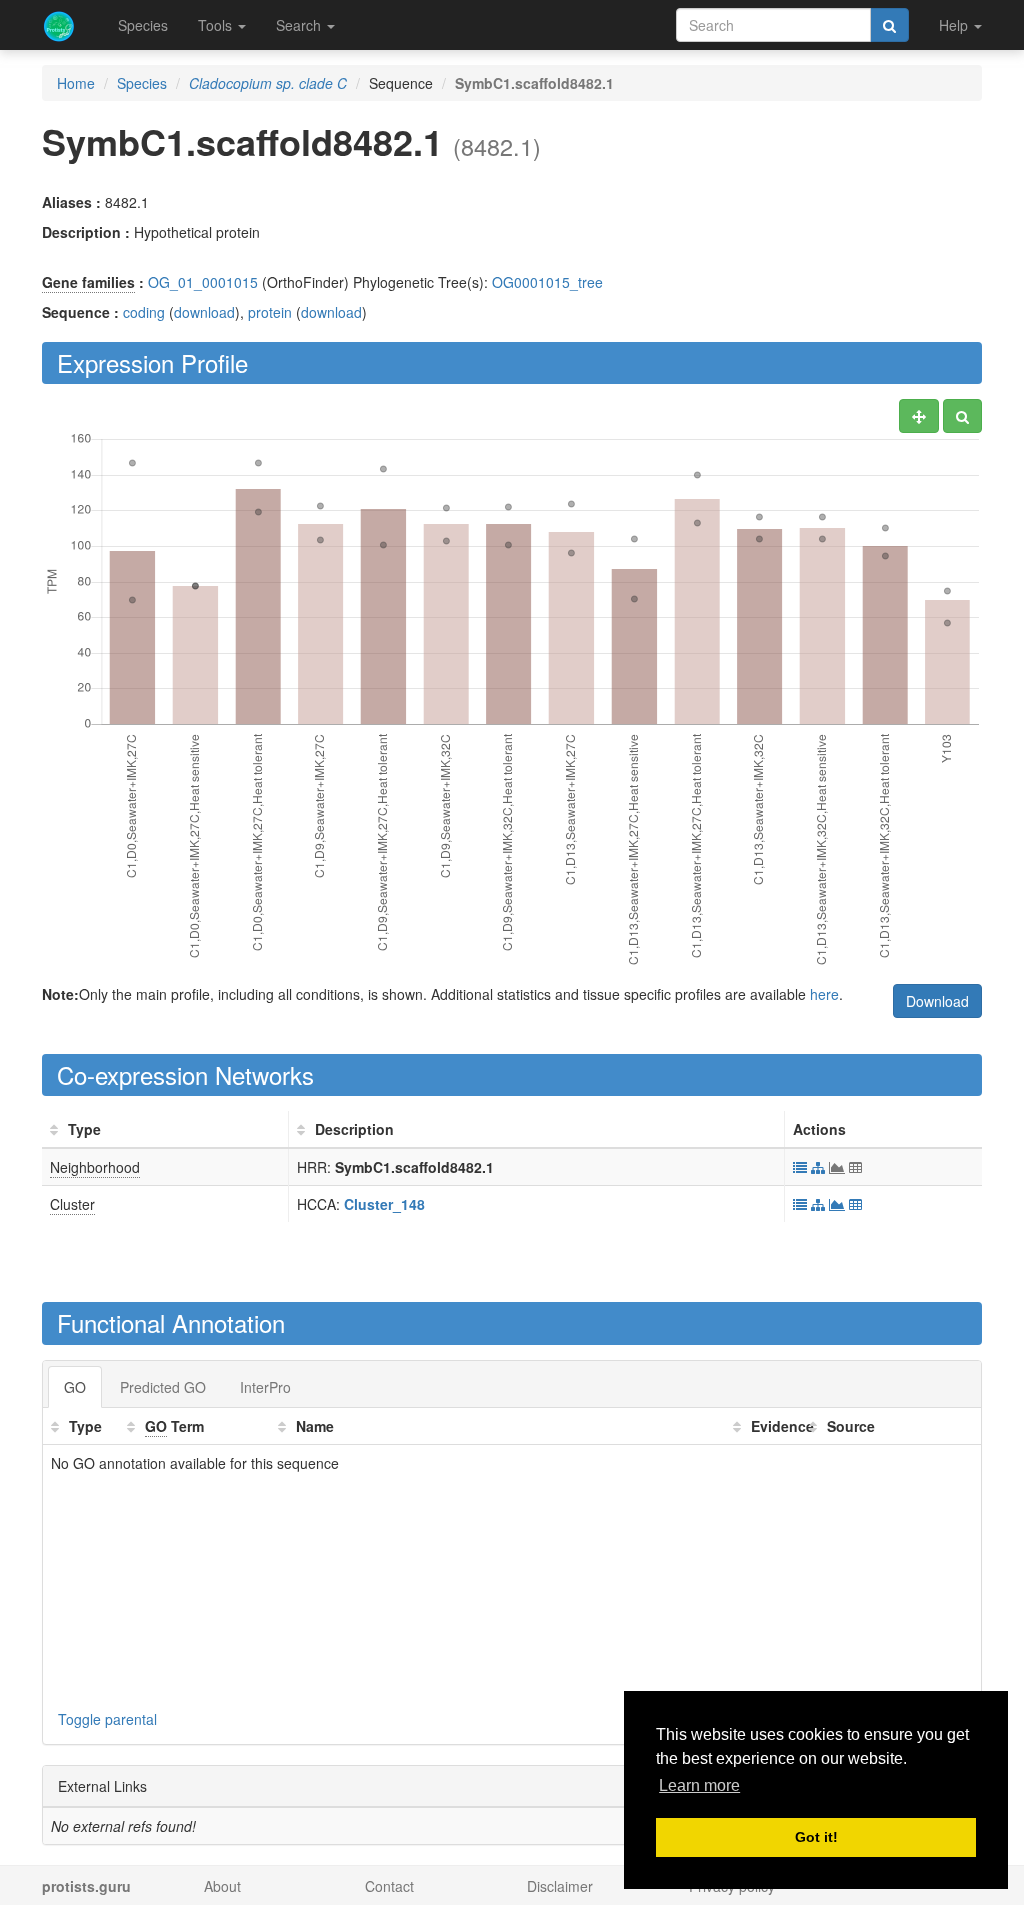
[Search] (889, 25)
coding (144, 312)
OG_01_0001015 (203, 282)
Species (143, 25)
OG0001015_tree (547, 282)
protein (270, 312)
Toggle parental (107, 1719)
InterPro (265, 1387)
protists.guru (86, 1886)
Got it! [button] (816, 1837)
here (824, 994)
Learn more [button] (699, 1785)
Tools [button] (217, 25)
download (204, 312)
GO (75, 1387)
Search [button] (300, 25)
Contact (389, 1886)
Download (937, 1001)
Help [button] (955, 25)
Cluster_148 (384, 1204)
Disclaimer (560, 1886)
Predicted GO (163, 1387)
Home (76, 83)
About (222, 1886)
